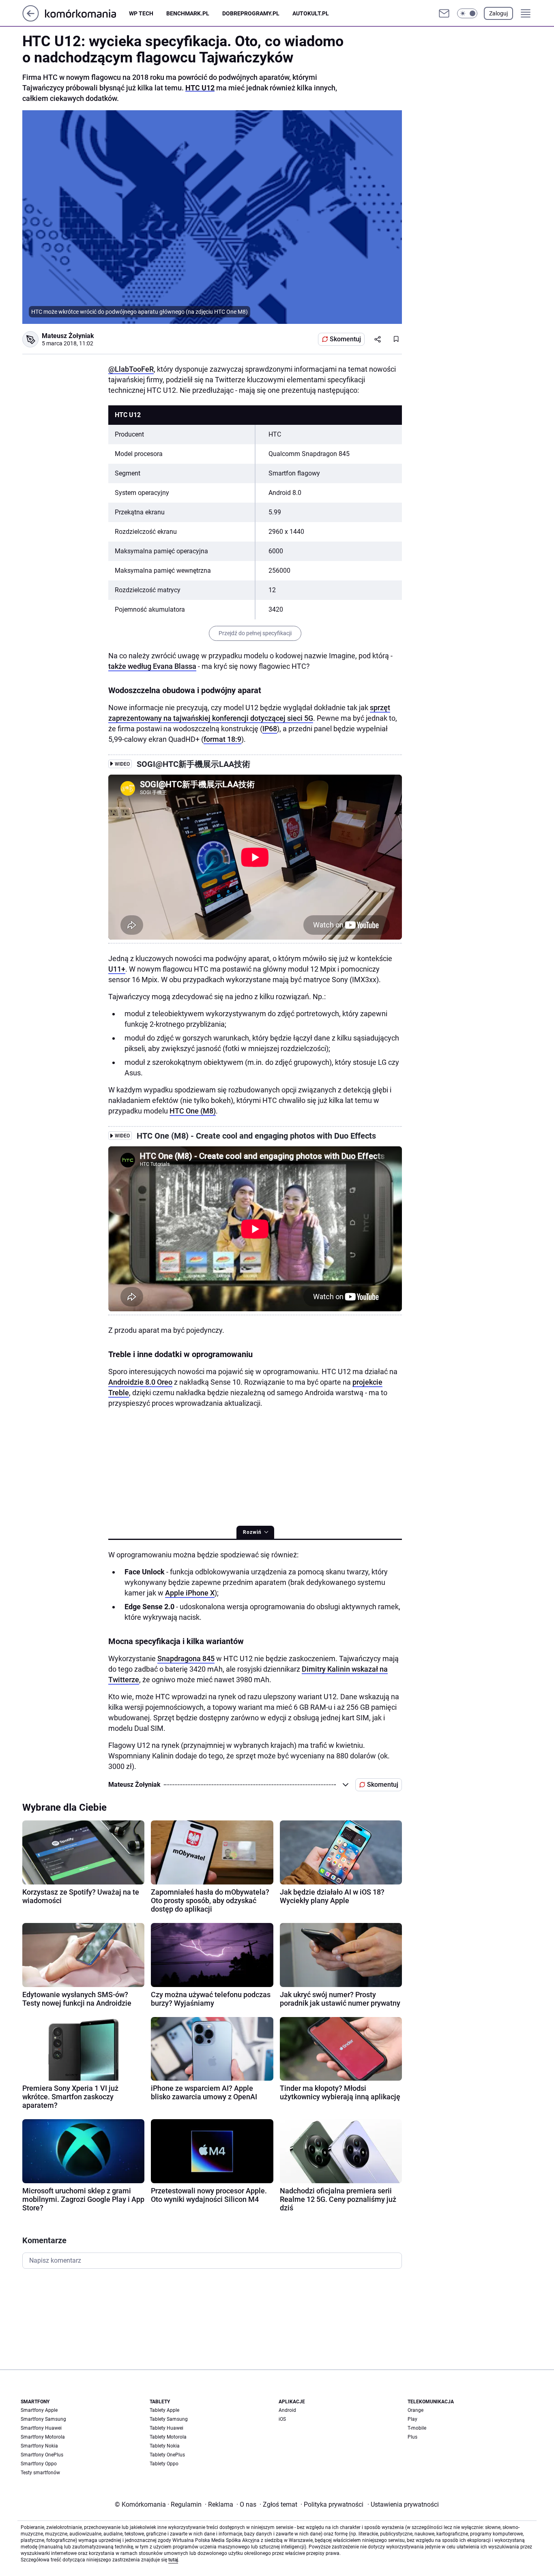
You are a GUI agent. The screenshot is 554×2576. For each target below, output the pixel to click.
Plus (412, 2437)
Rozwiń (252, 1532)
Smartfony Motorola (43, 2437)
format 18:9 (222, 739)
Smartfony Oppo (39, 2464)
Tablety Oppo (164, 2464)
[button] (467, 13)
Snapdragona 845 (186, 1658)
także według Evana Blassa (152, 666)
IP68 (270, 729)
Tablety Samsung (169, 2419)
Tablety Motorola (168, 2437)
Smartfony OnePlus (42, 2455)
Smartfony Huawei (41, 2428)
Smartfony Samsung (43, 2419)
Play (412, 2419)
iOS (282, 2419)
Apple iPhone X (190, 1593)
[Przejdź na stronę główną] (31, 19)
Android (287, 2410)
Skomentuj (345, 339)
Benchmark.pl (188, 13)
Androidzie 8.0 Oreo (140, 1382)
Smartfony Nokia (39, 2446)
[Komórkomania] (87, 13)
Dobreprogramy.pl (251, 13)
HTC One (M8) (193, 1111)
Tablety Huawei (166, 2428)
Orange (415, 2410)
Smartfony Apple (39, 2410)
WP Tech (141, 13)
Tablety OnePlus (167, 2455)
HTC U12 (200, 88)
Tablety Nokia (165, 2446)
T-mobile (417, 2428)
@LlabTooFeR (131, 369)
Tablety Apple (164, 2410)
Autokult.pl (311, 13)
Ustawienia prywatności (403, 2504)
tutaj (173, 2560)
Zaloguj (498, 13)
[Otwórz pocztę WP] (444, 13)
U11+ (117, 969)
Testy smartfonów (40, 2473)
